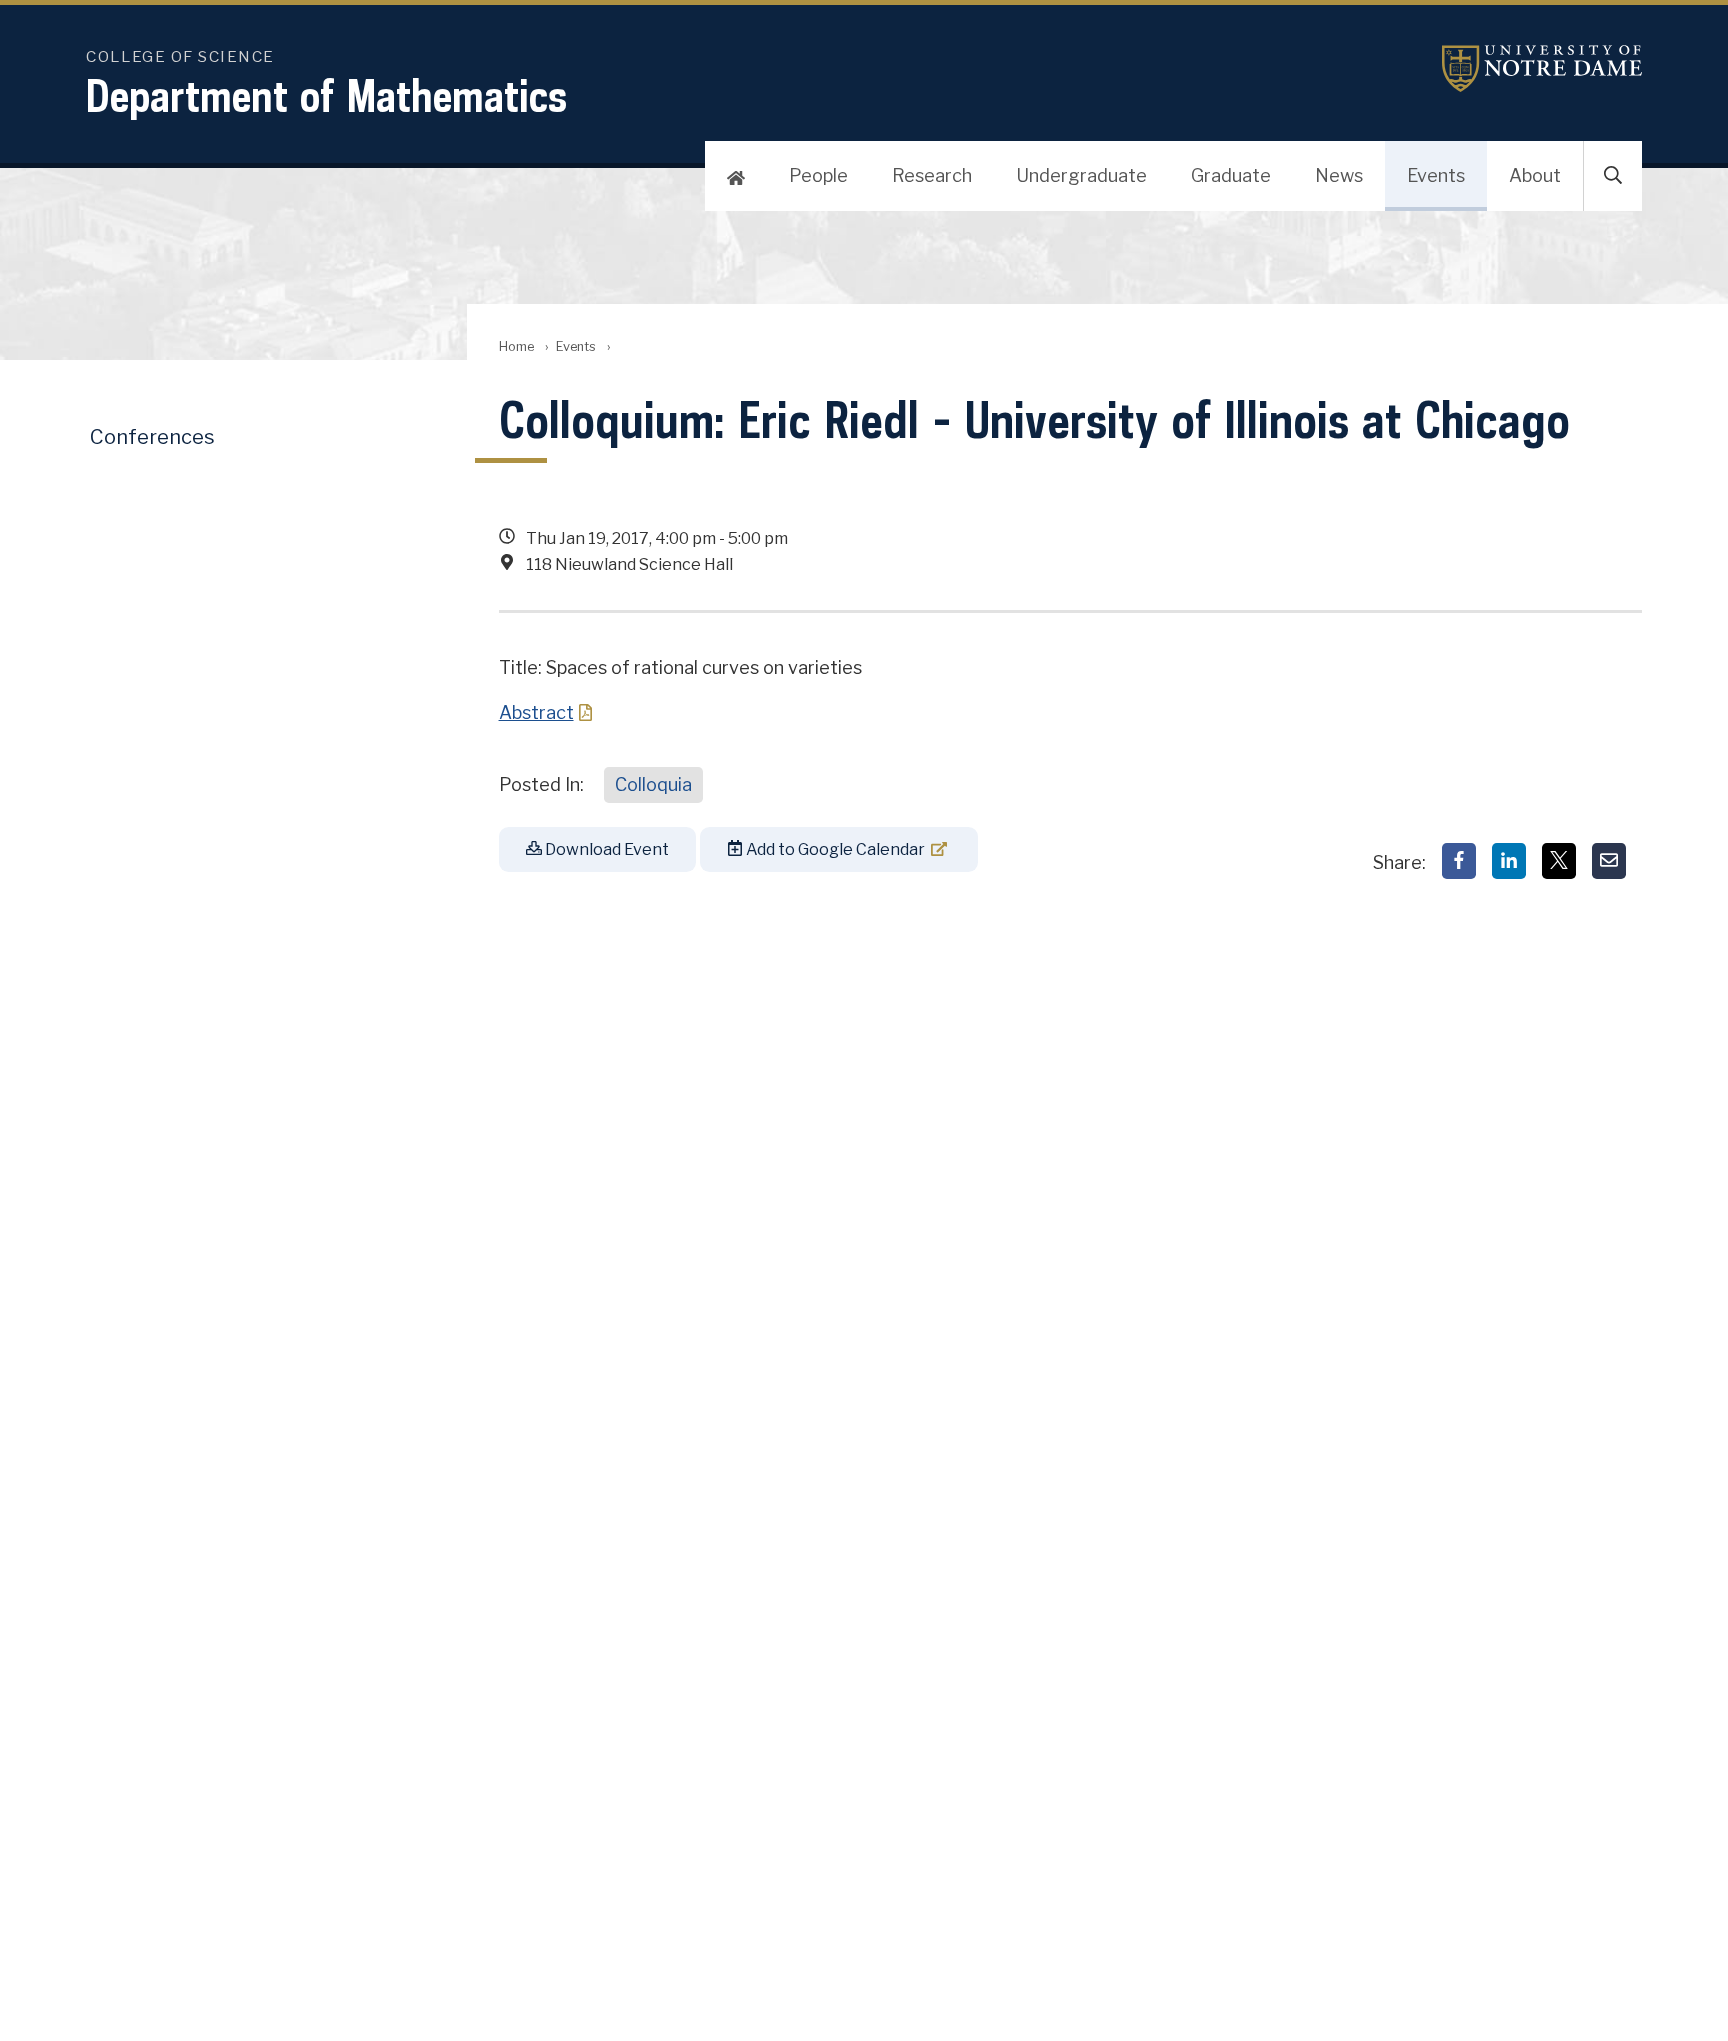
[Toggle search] (1613, 176)
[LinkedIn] (1509, 861)
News (1339, 175)
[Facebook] (1459, 861)
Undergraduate (1081, 175)
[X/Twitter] (1559, 861)
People (818, 175)
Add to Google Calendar (834, 849)
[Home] (736, 176)
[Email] (1609, 861)
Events (1436, 175)
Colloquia (653, 784)
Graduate (1231, 175)
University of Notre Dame (1542, 68)
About (1535, 175)
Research (932, 175)
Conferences (152, 437)
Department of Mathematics (326, 95)
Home (516, 346)
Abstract (536, 712)
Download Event (605, 849)
